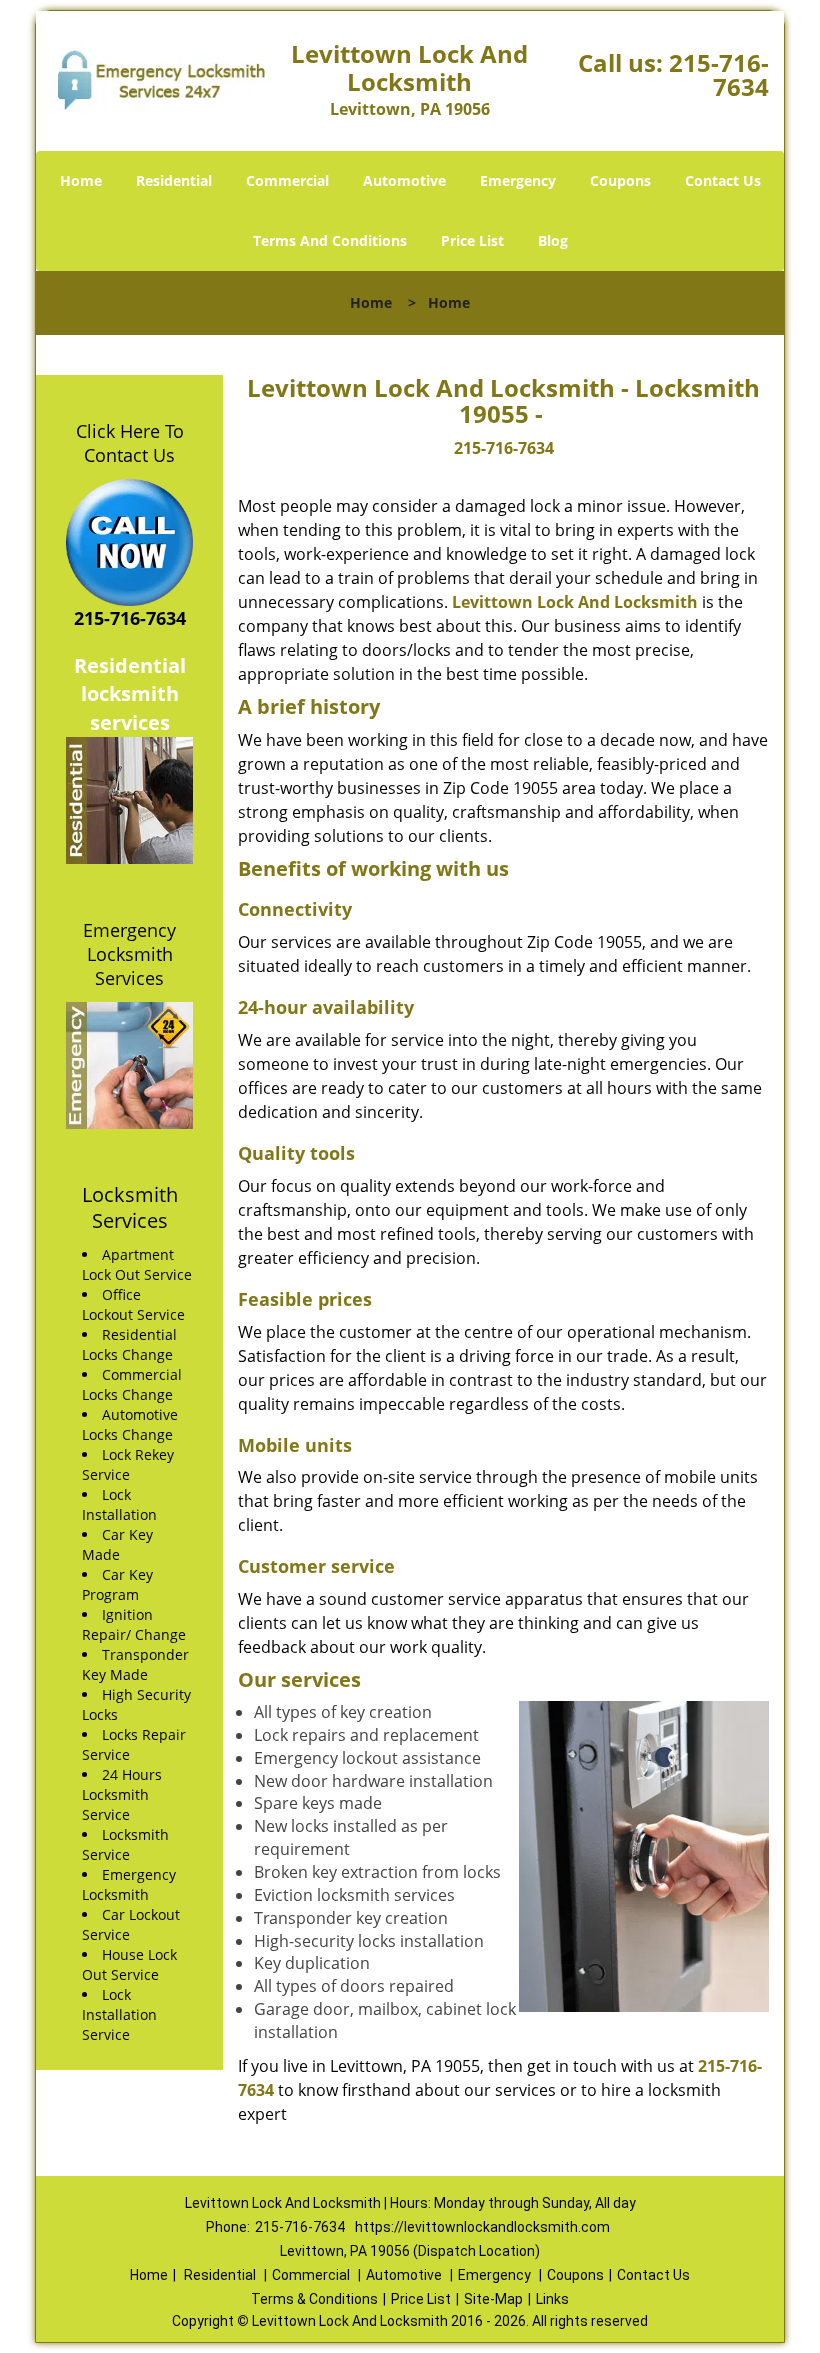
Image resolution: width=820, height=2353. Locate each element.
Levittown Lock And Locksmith (575, 602)
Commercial (287, 180)
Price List (472, 240)
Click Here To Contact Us (130, 443)
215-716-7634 (719, 74)
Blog (553, 240)
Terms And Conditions (330, 240)
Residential (174, 180)
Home (81, 180)
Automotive (404, 180)
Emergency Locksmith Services (129, 954)
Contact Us (723, 180)
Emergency (518, 180)
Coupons (620, 180)
